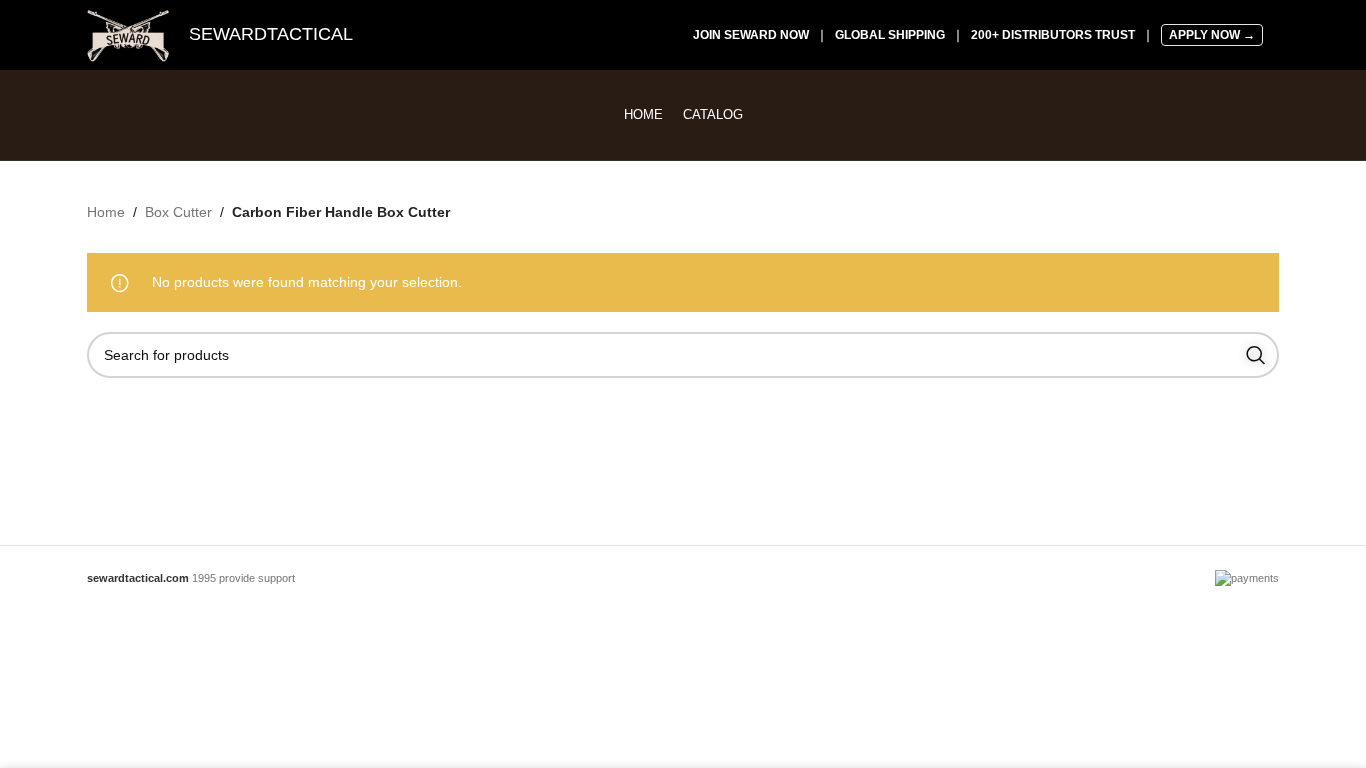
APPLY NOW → (1212, 35)
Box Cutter (178, 212)
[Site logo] (128, 34)
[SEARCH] (1256, 355)
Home (106, 212)
